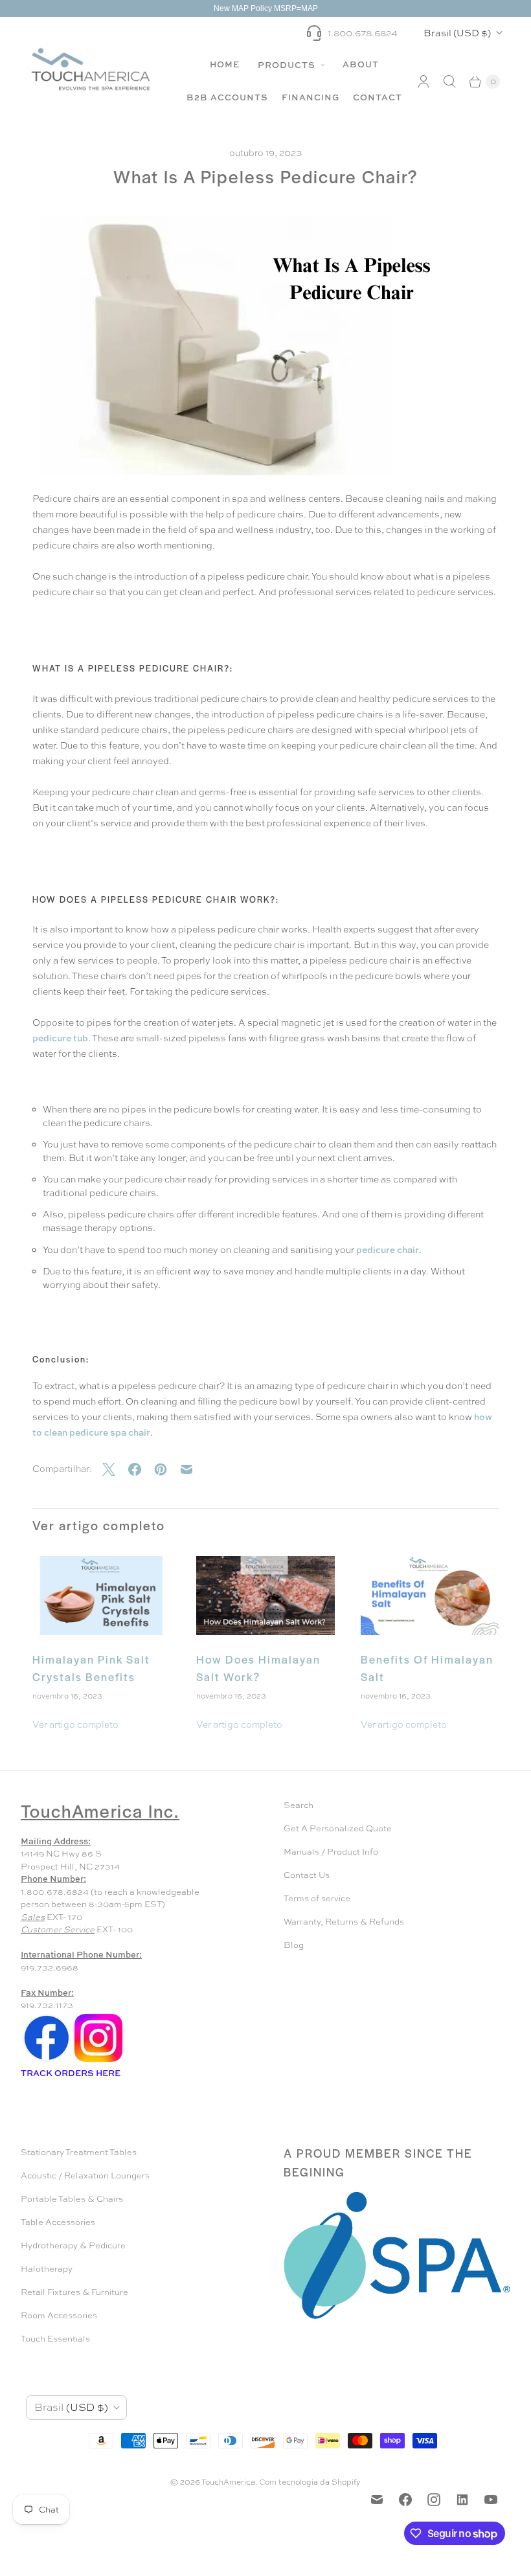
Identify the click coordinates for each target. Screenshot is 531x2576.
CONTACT (378, 97)
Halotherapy (47, 2269)
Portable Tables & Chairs (72, 2199)
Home (225, 64)
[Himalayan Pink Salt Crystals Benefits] (101, 1596)
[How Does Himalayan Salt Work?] (265, 1596)
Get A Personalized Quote (338, 1828)
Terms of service (317, 1898)
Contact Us (307, 1875)
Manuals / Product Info (331, 1852)
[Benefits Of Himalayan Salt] (430, 1596)
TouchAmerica (228, 2482)
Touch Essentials (55, 2339)
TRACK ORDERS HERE (72, 2073)
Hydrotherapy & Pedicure (73, 2245)
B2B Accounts (227, 97)
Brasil (457, 33)
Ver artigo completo (75, 1724)
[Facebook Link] (47, 2061)
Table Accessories (58, 2222)
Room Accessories (59, 2315)
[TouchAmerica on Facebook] (405, 2500)
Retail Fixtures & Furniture (74, 2292)
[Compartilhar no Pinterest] (167, 1469)
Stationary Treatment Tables (79, 2152)
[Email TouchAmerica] (377, 2500)
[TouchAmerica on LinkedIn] (462, 2500)
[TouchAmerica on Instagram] (434, 2500)
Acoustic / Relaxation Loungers (85, 2175)
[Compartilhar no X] (115, 1469)
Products (288, 65)
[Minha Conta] (424, 82)
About (361, 64)
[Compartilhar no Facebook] (141, 1469)
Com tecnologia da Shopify (310, 2482)
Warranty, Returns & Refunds (344, 1922)
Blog (294, 1945)
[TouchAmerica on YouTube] (491, 2500)
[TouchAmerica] (91, 69)
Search (299, 1805)
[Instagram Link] (98, 2061)
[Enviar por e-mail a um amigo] (193, 1469)
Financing (311, 97)
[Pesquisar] (449, 82)
